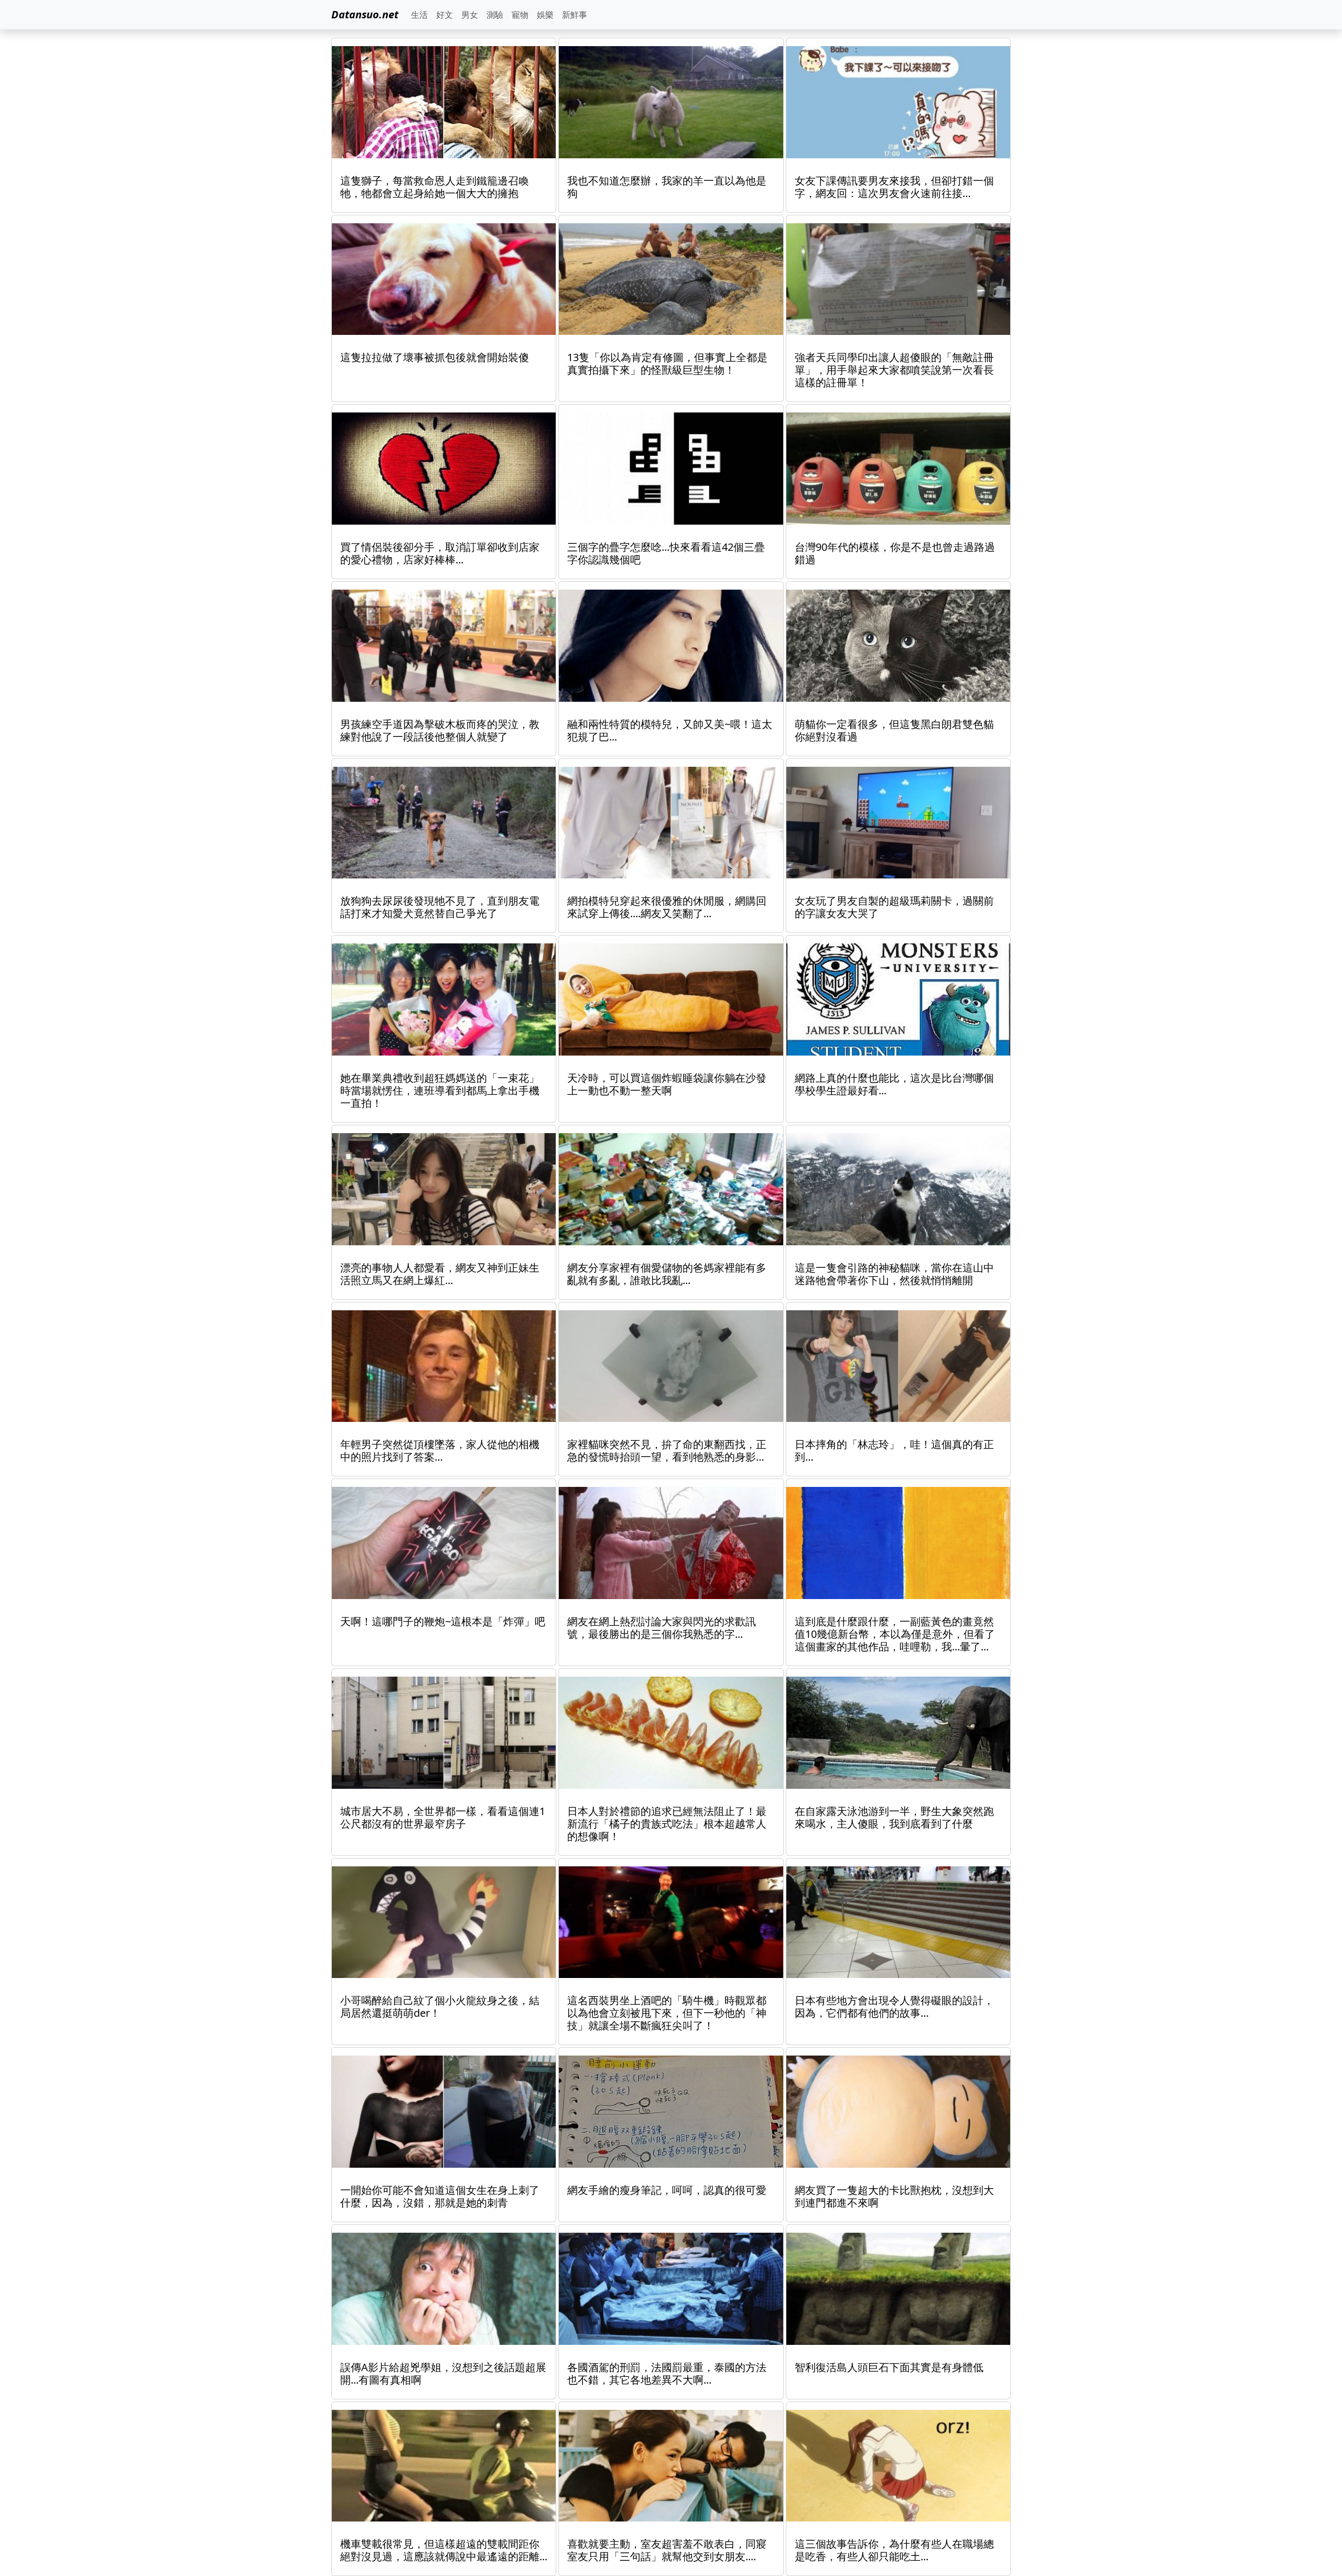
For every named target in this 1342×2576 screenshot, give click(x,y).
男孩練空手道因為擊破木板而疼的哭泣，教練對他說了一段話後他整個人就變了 (440, 730)
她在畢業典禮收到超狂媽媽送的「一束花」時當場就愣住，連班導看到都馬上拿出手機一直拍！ (440, 1090)
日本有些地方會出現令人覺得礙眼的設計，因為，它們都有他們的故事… (894, 2007)
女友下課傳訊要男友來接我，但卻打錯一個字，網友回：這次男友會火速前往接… (894, 187)
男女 (470, 15)
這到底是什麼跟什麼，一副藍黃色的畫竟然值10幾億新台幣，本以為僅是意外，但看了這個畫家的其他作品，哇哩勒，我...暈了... (895, 1634)
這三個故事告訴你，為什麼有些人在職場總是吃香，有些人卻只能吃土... (894, 2550)
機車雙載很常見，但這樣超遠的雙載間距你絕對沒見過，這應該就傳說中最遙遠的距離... (444, 2550)
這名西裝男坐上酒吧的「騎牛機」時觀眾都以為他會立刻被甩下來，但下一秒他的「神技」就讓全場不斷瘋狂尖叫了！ (667, 2013)
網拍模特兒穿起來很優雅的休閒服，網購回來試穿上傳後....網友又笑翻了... (667, 907)
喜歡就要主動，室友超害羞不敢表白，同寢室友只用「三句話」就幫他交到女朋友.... (667, 2550)
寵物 (520, 15)
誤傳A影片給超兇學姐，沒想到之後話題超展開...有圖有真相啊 (443, 2373)
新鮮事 (575, 15)
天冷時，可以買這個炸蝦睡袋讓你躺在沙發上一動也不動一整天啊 (667, 1084)
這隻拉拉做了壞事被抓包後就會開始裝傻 (435, 357)
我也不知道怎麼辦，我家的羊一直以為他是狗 (667, 187)
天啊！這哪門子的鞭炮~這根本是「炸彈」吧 (443, 1621)
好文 (445, 15)
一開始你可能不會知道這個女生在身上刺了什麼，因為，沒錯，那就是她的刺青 (440, 2196)
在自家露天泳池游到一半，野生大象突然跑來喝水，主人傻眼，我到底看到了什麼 (894, 1817)
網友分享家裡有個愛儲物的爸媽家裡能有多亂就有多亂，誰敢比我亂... (667, 1274)
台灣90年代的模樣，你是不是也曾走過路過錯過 (895, 553)
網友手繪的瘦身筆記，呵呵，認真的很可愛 (667, 2190)
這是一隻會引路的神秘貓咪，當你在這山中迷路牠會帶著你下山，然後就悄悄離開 (894, 1274)
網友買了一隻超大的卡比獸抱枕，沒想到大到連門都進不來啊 (894, 2196)
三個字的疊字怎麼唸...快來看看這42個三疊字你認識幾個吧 (666, 553)
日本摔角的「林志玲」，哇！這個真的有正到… (894, 1450)
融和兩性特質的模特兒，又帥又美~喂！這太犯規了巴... (670, 730)
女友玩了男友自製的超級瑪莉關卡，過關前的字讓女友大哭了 (894, 907)
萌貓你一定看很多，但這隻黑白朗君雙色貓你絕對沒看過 (894, 730)
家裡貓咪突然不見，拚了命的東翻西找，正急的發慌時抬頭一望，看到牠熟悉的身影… (667, 1450)
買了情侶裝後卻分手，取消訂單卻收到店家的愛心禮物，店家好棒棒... (440, 553)
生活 (419, 15)
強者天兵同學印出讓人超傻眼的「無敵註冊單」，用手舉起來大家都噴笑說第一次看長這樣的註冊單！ (894, 370)
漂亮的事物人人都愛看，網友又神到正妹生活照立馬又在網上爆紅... (440, 1274)
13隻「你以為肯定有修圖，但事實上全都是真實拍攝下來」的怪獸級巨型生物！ (667, 363)
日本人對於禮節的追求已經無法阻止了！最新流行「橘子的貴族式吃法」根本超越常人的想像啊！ (667, 1824)
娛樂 (545, 15)
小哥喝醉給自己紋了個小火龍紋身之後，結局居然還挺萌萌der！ (440, 2007)
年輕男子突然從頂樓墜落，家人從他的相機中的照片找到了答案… (440, 1450)
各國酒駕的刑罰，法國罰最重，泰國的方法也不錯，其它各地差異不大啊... (667, 2373)
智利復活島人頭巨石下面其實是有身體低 (889, 2367)
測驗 (495, 15)
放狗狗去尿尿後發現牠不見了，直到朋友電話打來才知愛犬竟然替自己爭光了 (440, 907)
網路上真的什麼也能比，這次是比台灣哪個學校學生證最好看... (894, 1084)
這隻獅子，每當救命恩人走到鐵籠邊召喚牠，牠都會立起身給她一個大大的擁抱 (435, 187)
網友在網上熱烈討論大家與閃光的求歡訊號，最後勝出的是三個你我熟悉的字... (662, 1628)
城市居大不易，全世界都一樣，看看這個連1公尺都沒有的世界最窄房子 (443, 1817)
